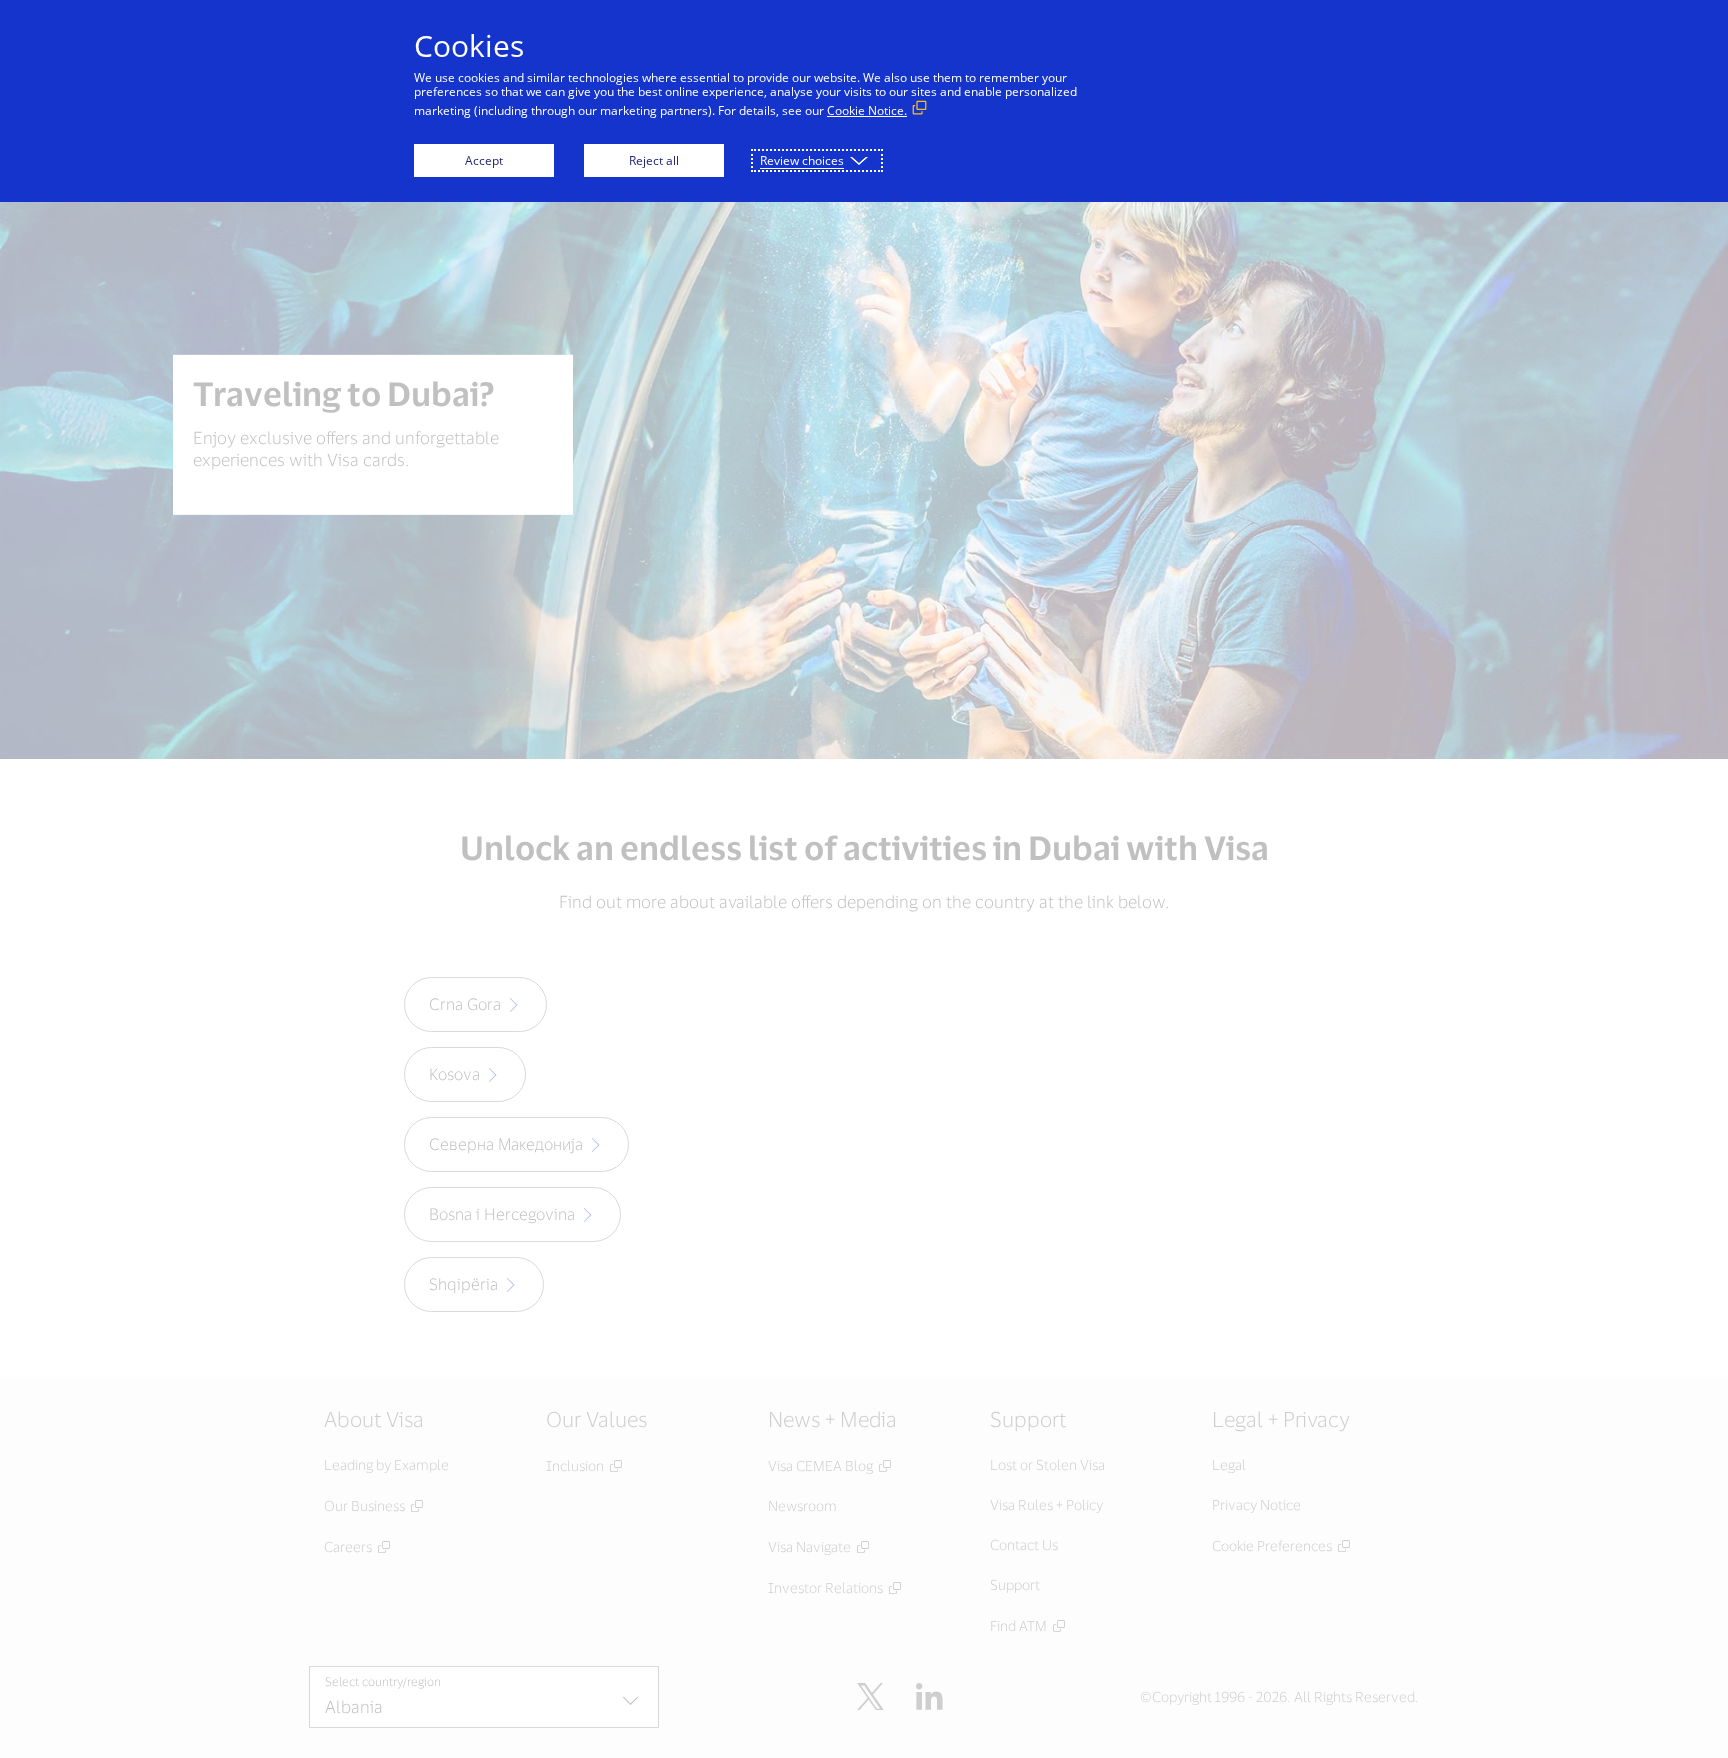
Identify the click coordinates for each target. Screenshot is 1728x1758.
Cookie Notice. (867, 110)
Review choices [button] (802, 160)
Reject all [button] (654, 160)
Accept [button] (484, 160)
